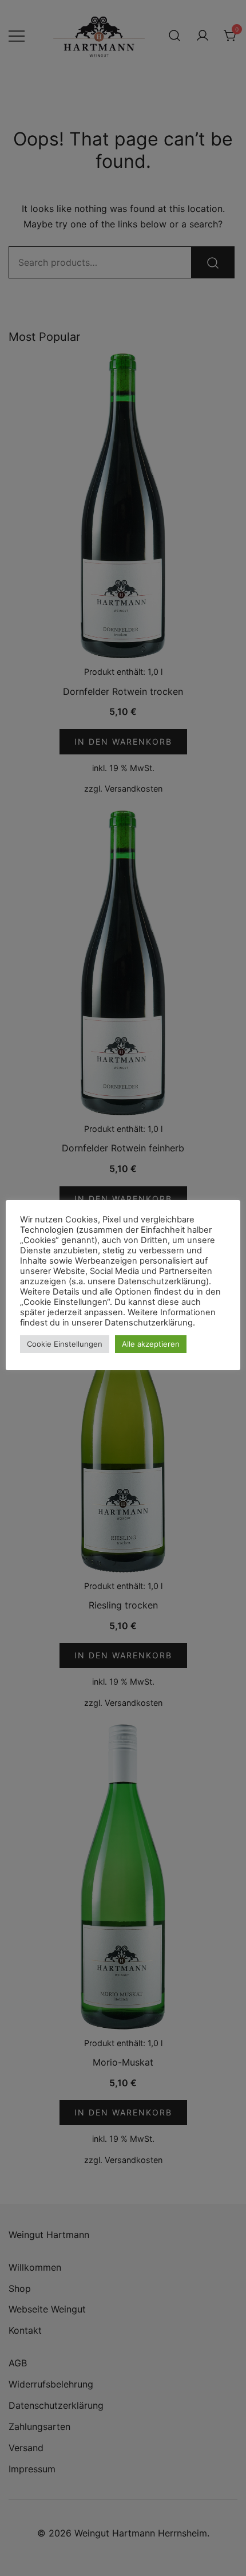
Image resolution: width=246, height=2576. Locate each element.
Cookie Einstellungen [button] (65, 1344)
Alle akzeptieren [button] (151, 1344)
